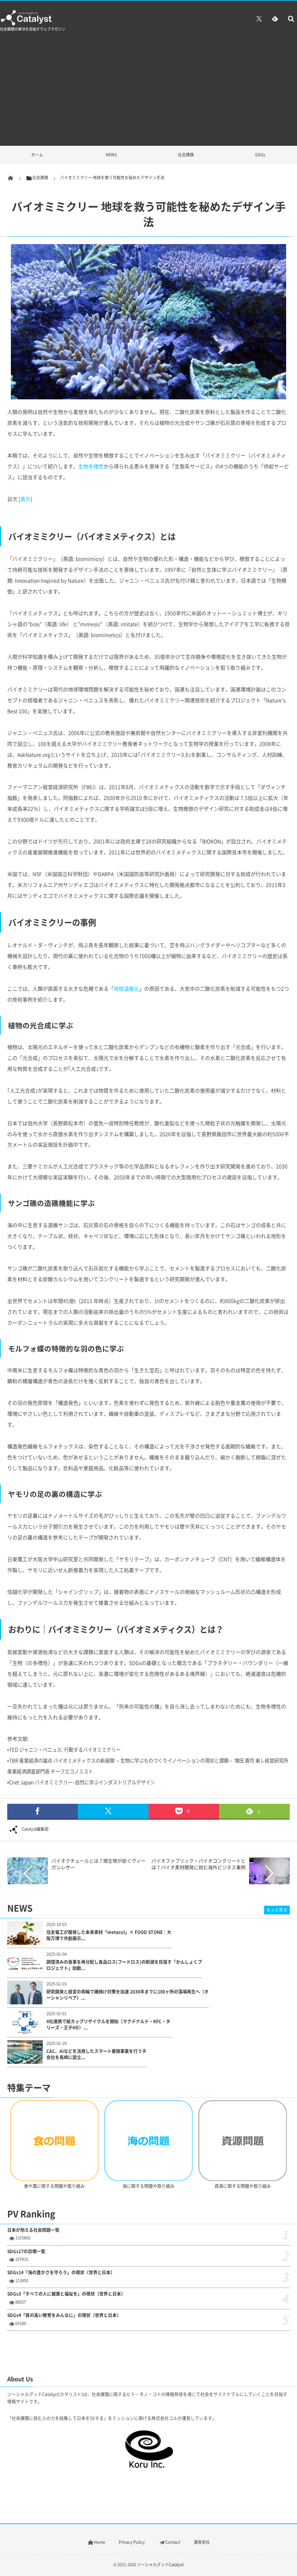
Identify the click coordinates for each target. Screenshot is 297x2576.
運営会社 (202, 2542)
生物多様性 (91, 466)
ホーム (37, 155)
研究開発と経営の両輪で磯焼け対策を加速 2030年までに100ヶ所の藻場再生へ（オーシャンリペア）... (127, 1995)
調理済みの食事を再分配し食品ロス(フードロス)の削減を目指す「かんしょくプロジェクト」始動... (124, 1965)
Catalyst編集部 (35, 1829)
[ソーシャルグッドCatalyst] (27, 24)
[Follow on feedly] (275, 18)
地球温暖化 (126, 988)
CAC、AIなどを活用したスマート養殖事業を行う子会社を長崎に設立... (96, 2054)
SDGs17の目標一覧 (26, 2252)
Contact (173, 2542)
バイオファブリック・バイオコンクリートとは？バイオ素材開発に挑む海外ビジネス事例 (198, 1864)
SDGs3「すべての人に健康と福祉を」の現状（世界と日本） (66, 2294)
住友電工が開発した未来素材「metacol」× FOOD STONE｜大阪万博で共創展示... (109, 1935)
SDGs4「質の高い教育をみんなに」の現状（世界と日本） (64, 2315)
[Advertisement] (148, 91)
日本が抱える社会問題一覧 (33, 2230)
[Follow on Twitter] (259, 18)
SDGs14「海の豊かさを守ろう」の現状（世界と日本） (61, 2273)
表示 (25, 499)
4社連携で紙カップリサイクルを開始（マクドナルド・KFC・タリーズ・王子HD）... (108, 2025)
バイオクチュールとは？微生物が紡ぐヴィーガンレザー (99, 1864)
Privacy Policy (132, 2542)
